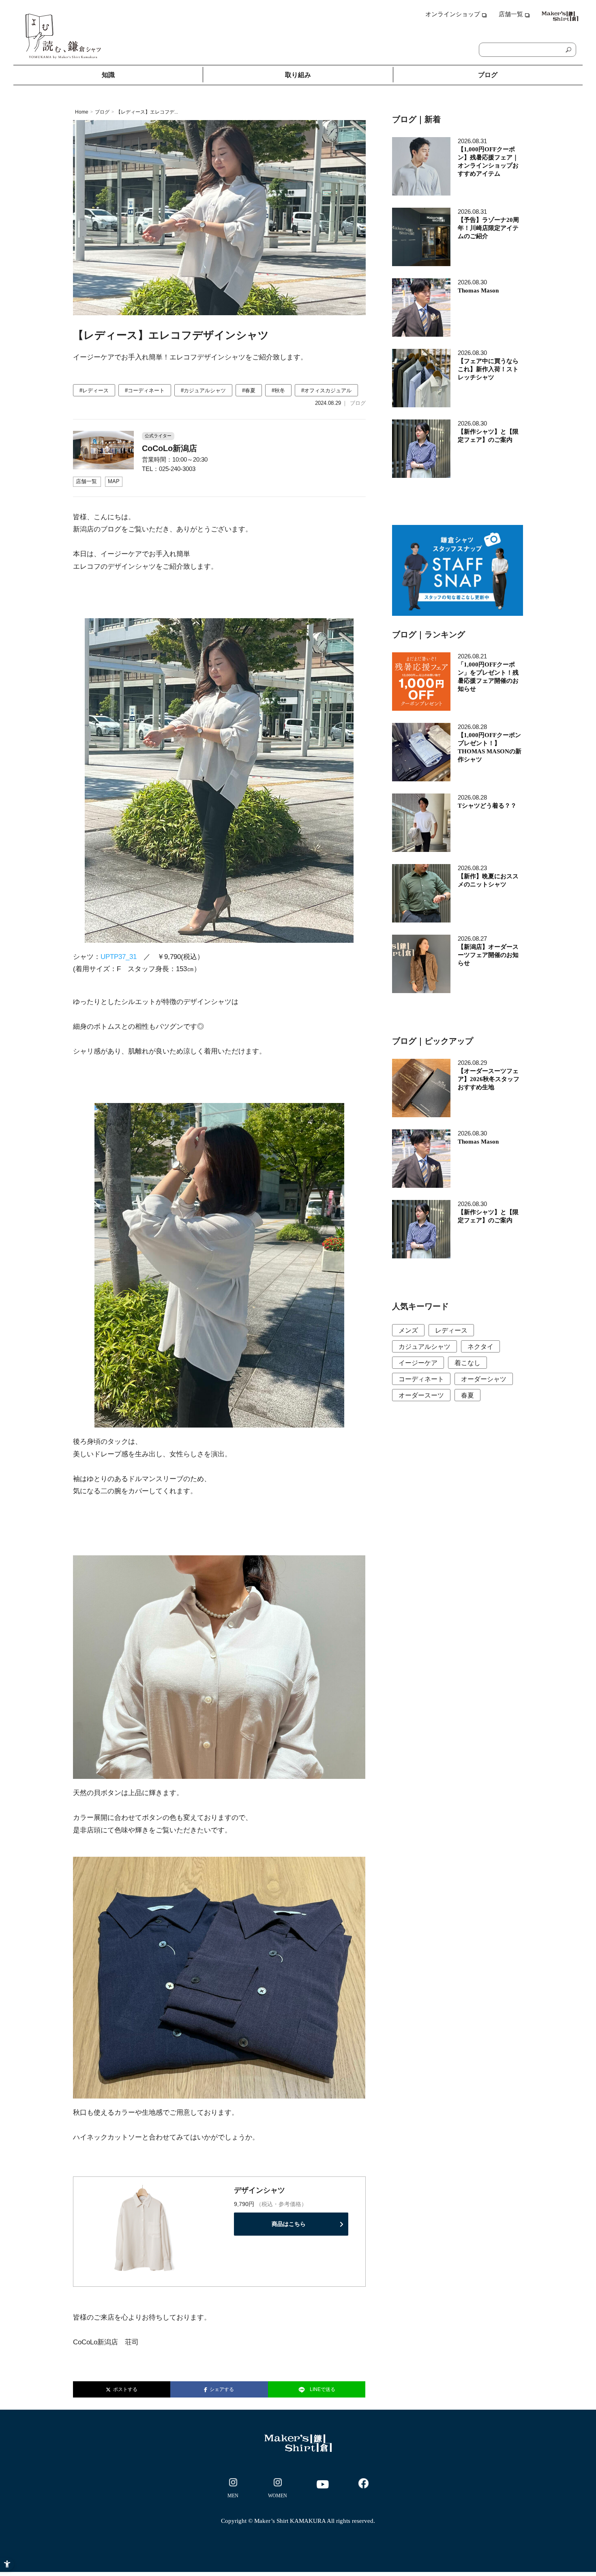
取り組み (298, 75)
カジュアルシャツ (424, 1347)
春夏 (467, 1395)
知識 (108, 75)
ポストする (124, 2389)
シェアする (221, 2389)
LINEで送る (323, 2389)
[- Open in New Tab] (233, 2490)
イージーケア (418, 1363)
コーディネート (421, 1379)
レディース (451, 1330)
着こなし (467, 1363)
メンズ (408, 1330)
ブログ (488, 75)
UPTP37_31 (119, 957)
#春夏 (249, 390)
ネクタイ (480, 1347)
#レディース (94, 390)
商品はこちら (289, 2224)
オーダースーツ (421, 1395)
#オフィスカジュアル (326, 390)
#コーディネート (145, 390)
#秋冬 (278, 390)
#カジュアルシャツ (203, 390)
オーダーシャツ (484, 1379)
